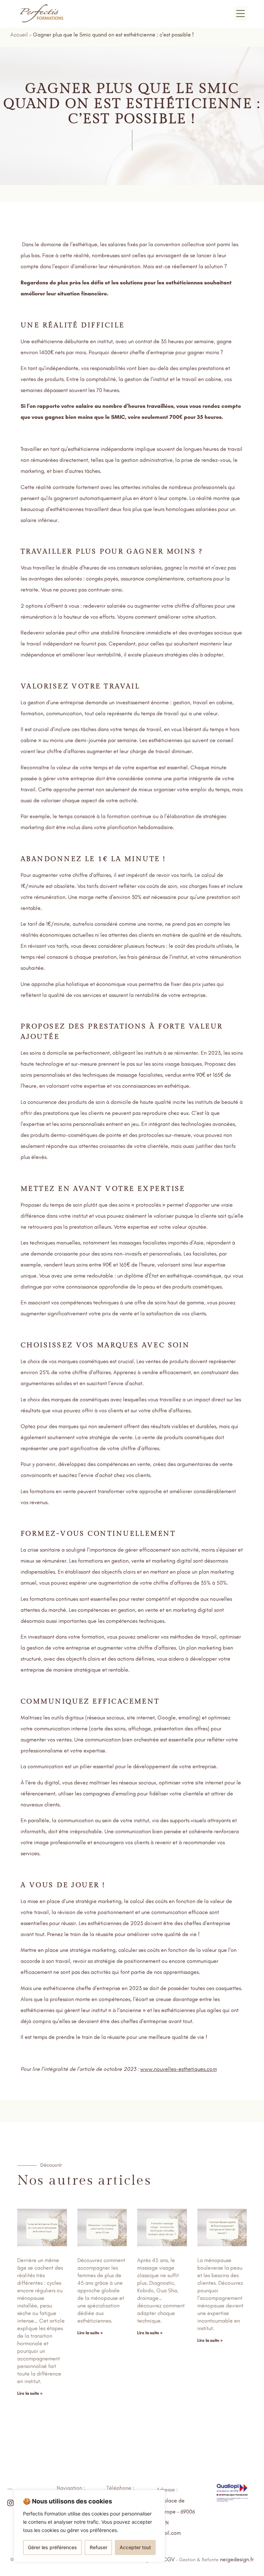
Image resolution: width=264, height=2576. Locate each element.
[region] (89, 2526)
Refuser (98, 2547)
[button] (241, 14)
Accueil (19, 35)
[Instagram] (10, 2503)
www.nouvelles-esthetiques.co (176, 2069)
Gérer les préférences (52, 2547)
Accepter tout (135, 2547)
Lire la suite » (30, 2393)
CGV (169, 2559)
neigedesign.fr (237, 2559)
